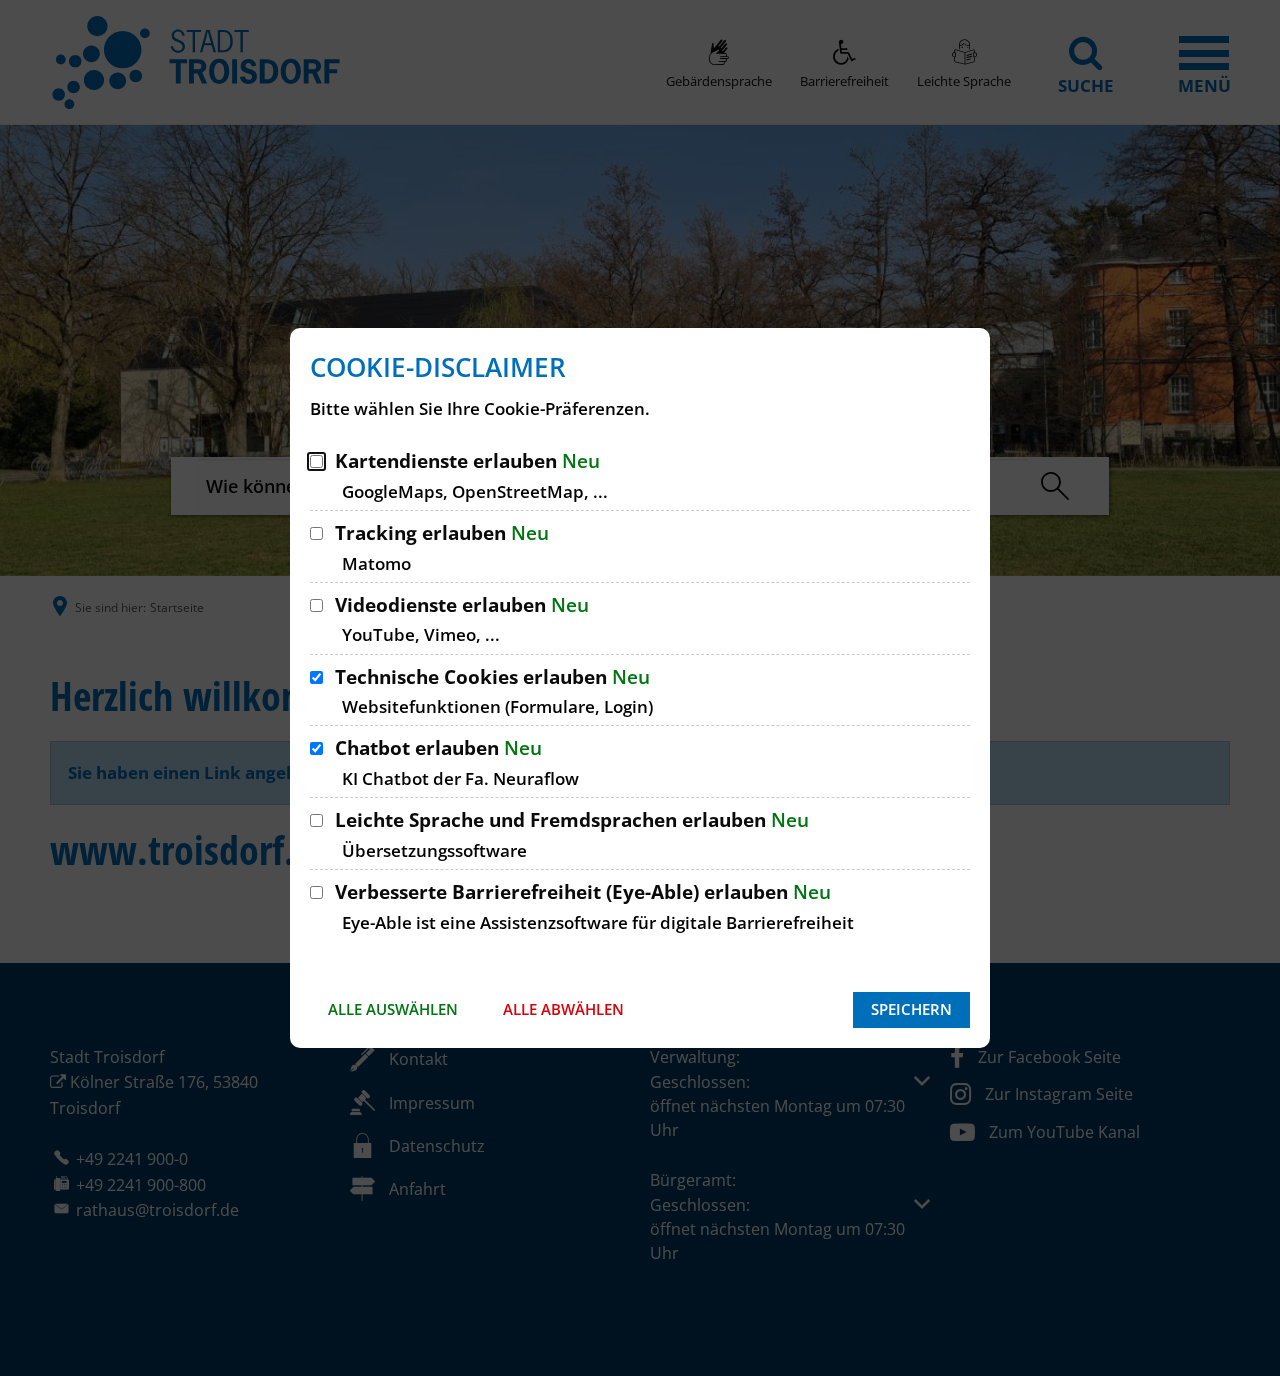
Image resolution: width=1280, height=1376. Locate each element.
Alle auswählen (393, 1009)
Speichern (911, 1009)
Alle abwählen (563, 1009)
